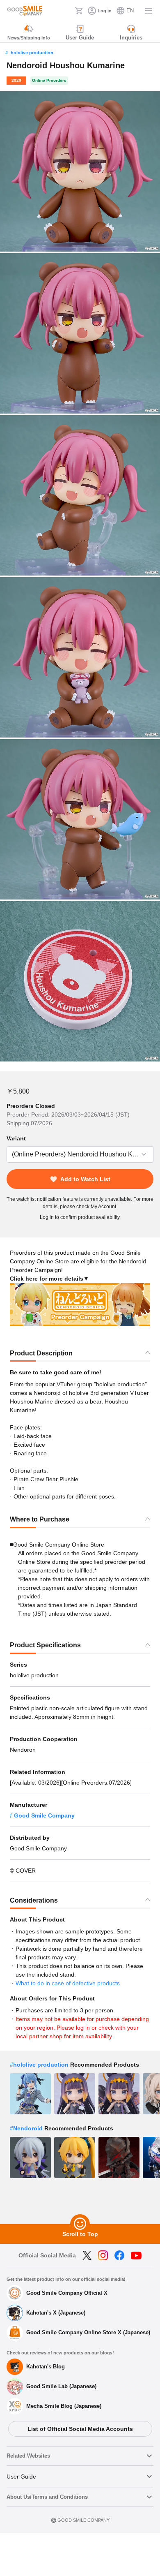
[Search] (66, 11)
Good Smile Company (44, 1815)
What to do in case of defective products (68, 1983)
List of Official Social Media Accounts (80, 2429)
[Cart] (79, 11)
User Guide (21, 2477)
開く (9, 1155)
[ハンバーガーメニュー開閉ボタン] (149, 11)
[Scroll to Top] (80, 2224)
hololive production (32, 53)
